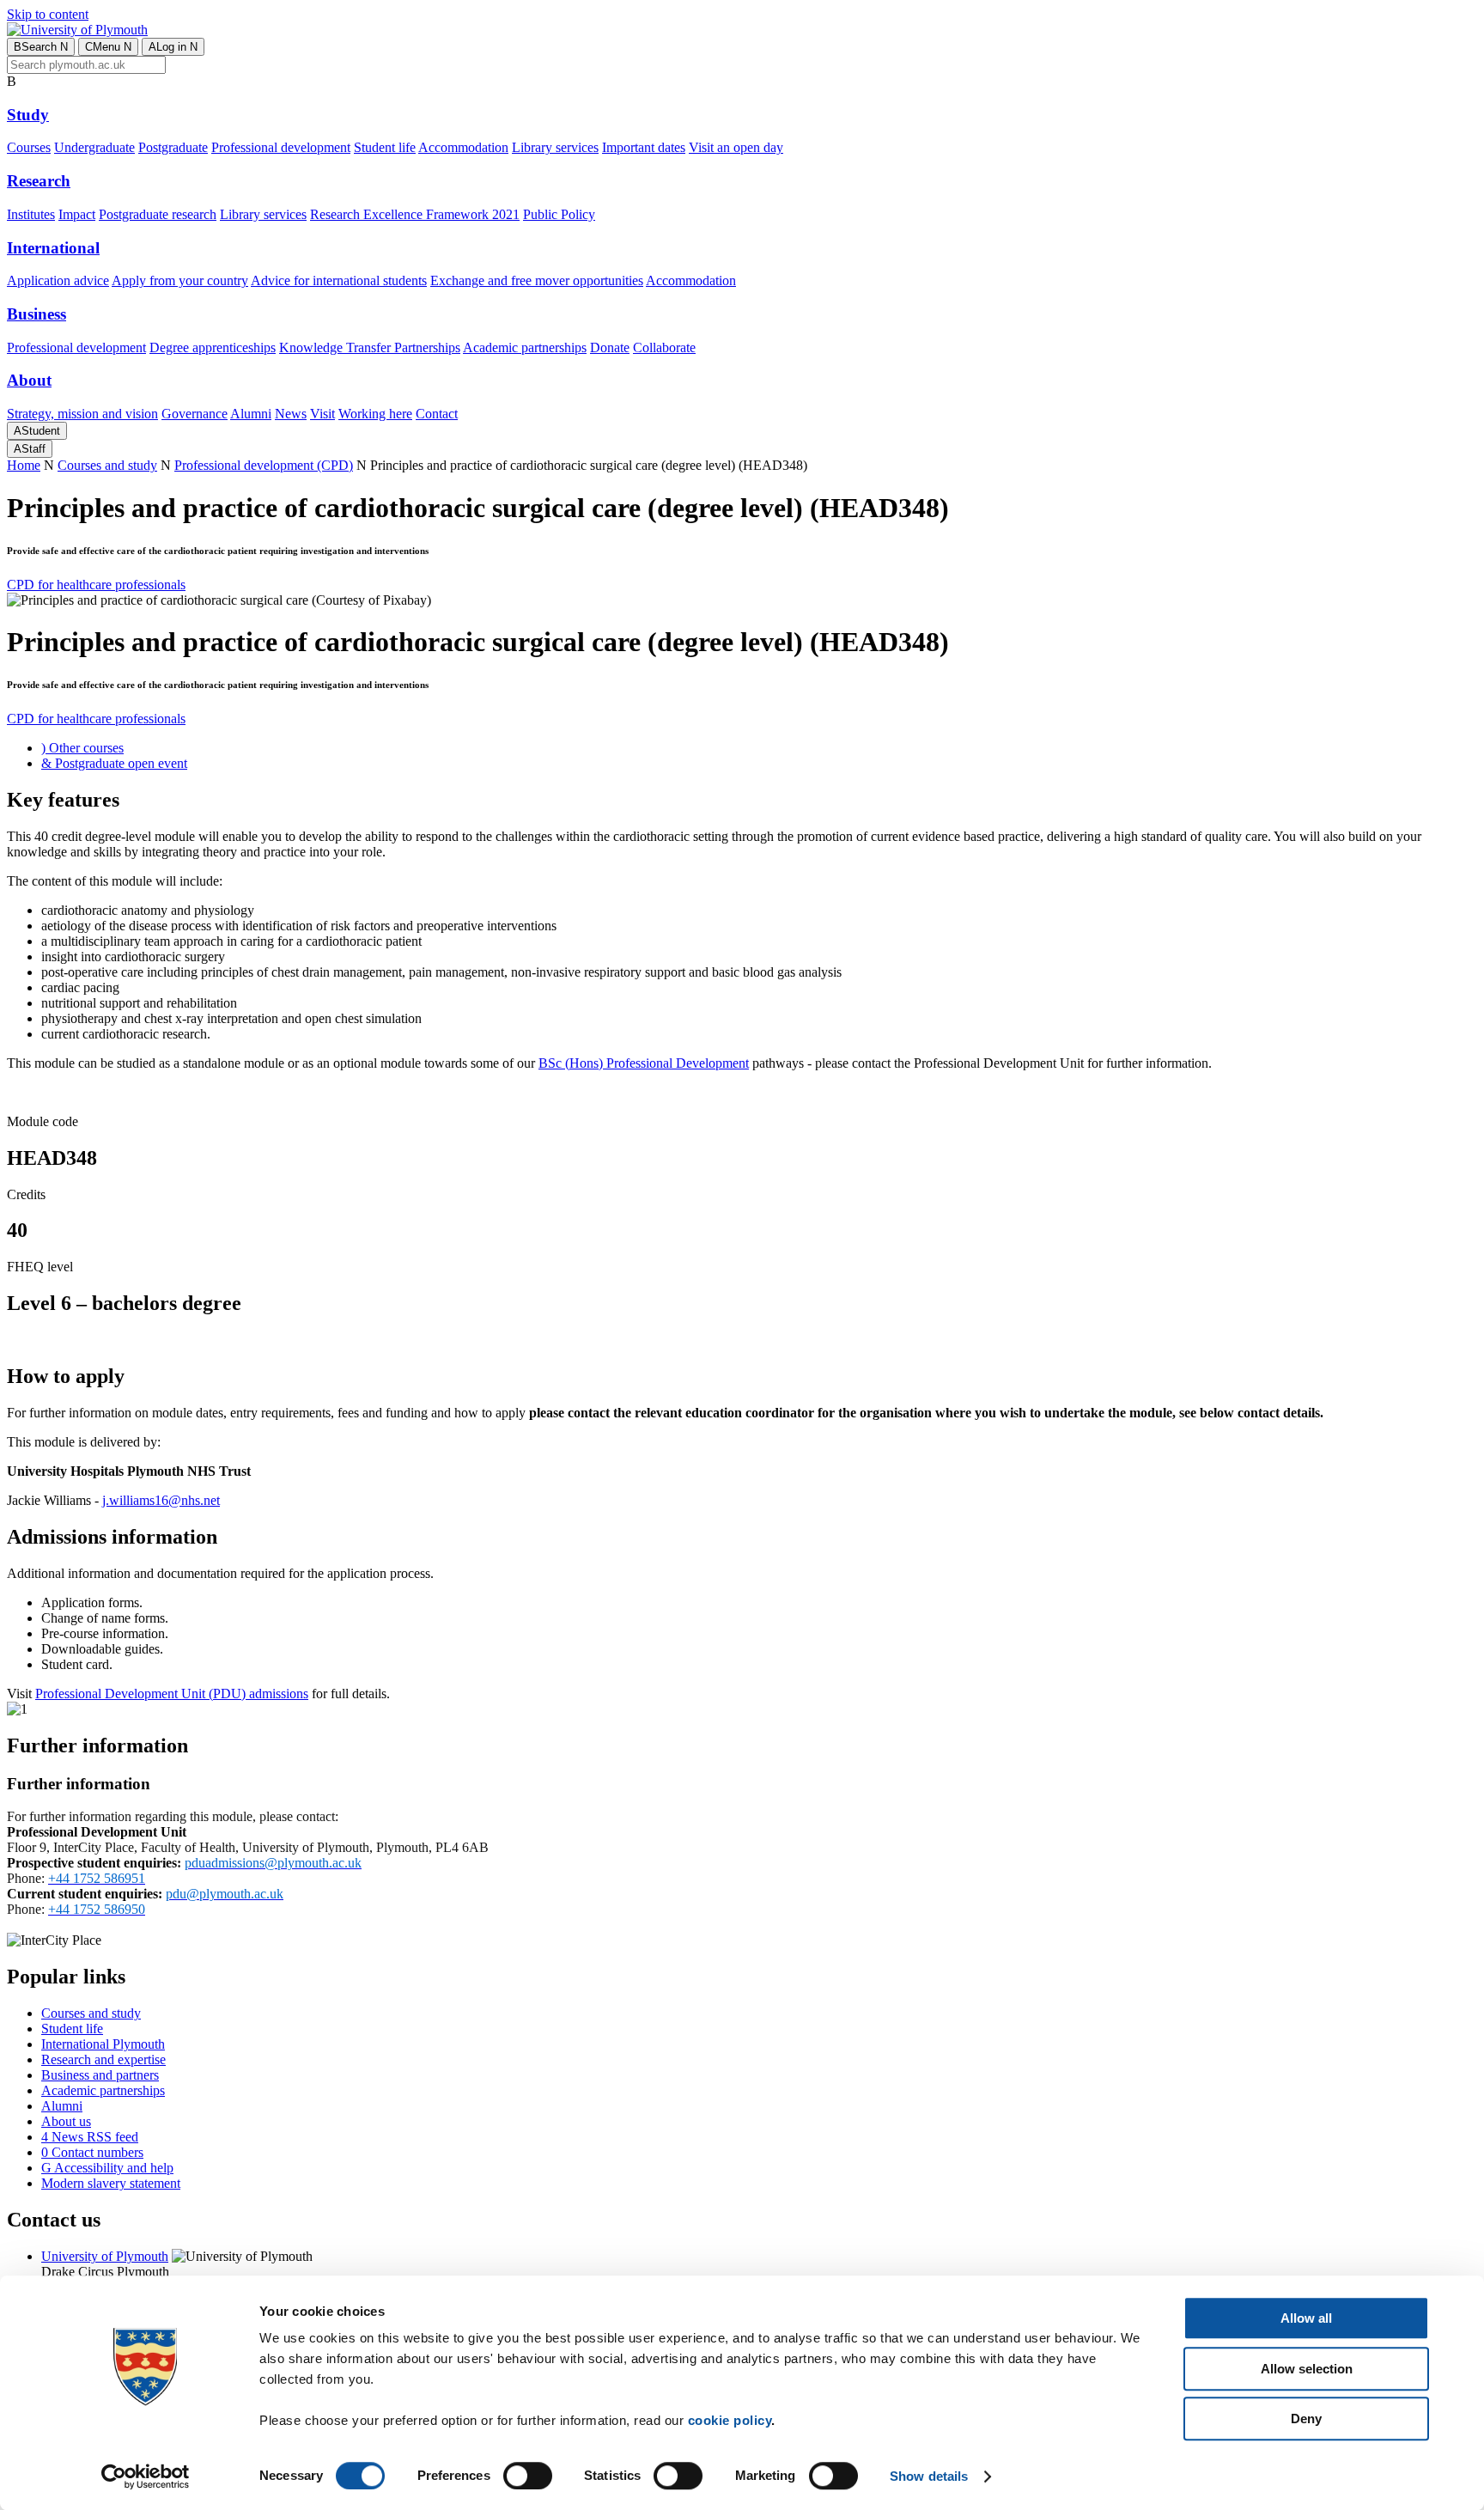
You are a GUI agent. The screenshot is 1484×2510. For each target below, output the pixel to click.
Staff (30, 449)
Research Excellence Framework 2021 (415, 214)
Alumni (251, 414)
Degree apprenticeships (213, 347)
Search (41, 47)
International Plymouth (103, 2044)
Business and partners (100, 2075)
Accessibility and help (107, 2168)
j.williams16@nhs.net (161, 1500)
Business (36, 314)
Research (39, 181)
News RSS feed (90, 2137)
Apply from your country (180, 280)
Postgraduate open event (114, 763)
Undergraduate (94, 147)
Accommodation (463, 147)
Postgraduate (173, 147)
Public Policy (559, 214)
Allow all (1306, 2318)
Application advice (58, 280)
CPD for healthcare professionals (96, 585)
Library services (555, 147)
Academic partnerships (525, 347)
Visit (322, 414)
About (29, 380)
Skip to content (48, 14)
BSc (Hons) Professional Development (644, 1063)
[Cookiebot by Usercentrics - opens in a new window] (146, 2476)
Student (37, 431)
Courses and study (107, 465)
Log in (173, 47)
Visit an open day (736, 147)
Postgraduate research (158, 214)
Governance (195, 414)
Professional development (281, 147)
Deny (1306, 2419)
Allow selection (1307, 2369)
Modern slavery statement (111, 2183)
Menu (108, 47)
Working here (375, 414)
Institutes (31, 214)
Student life (385, 147)
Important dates (644, 147)
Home (24, 465)
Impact (77, 214)
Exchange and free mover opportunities (537, 280)
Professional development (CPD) (264, 465)
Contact (437, 414)
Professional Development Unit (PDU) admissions (172, 1694)
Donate (610, 347)
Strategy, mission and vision (82, 414)
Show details (929, 2476)
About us (66, 2121)
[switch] (528, 2476)
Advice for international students (339, 280)
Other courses (82, 748)
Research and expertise (103, 2059)
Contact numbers (92, 2152)
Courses (29, 147)
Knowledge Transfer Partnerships (370, 347)
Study (28, 115)
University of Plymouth (105, 2256)
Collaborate (664, 347)
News (291, 414)
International (53, 248)
